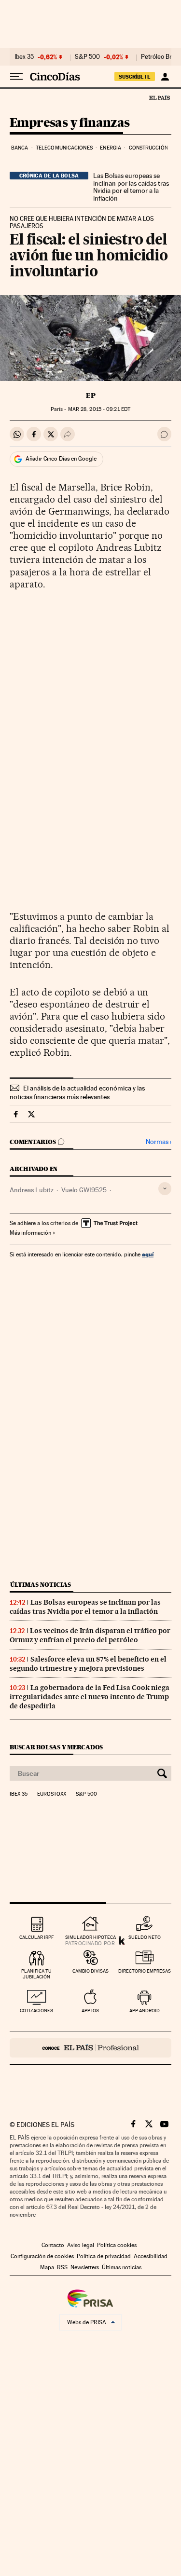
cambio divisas (90, 1971)
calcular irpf (36, 1937)
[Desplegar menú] (16, 77)
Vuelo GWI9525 (84, 1190)
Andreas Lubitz (32, 1190)
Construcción (148, 148)
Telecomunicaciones (64, 148)
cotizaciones (36, 2010)
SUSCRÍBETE (135, 77)
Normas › (159, 1142)
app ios (90, 2010)
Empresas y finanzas (70, 123)
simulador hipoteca (90, 1937)
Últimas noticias (41, 1585)
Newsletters (85, 2267)
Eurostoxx (52, 1794)
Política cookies (117, 2245)
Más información (30, 1233)
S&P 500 (87, 57)
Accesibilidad (151, 2256)
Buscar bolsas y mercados (56, 1747)
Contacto (53, 2245)
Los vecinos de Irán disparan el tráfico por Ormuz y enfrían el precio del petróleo (90, 1635)
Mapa (47, 2267)
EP (91, 395)
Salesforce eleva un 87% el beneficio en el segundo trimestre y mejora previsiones (88, 1664)
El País (159, 97)
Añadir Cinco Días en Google (61, 459)
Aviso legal (81, 2245)
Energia (111, 148)
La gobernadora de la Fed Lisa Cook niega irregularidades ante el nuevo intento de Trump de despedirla (90, 1697)
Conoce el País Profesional (90, 2048)
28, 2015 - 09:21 (99, 409)
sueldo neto (145, 1937)
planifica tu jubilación (36, 1974)
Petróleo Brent (161, 57)
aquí (148, 1254)
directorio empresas (145, 1971)
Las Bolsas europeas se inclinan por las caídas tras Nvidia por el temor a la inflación (131, 187)
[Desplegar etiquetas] (165, 1189)
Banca (20, 148)
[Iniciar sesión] (165, 77)
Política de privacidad (104, 2256)
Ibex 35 (24, 57)
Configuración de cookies (42, 2256)
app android (145, 2010)
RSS (62, 2267)
